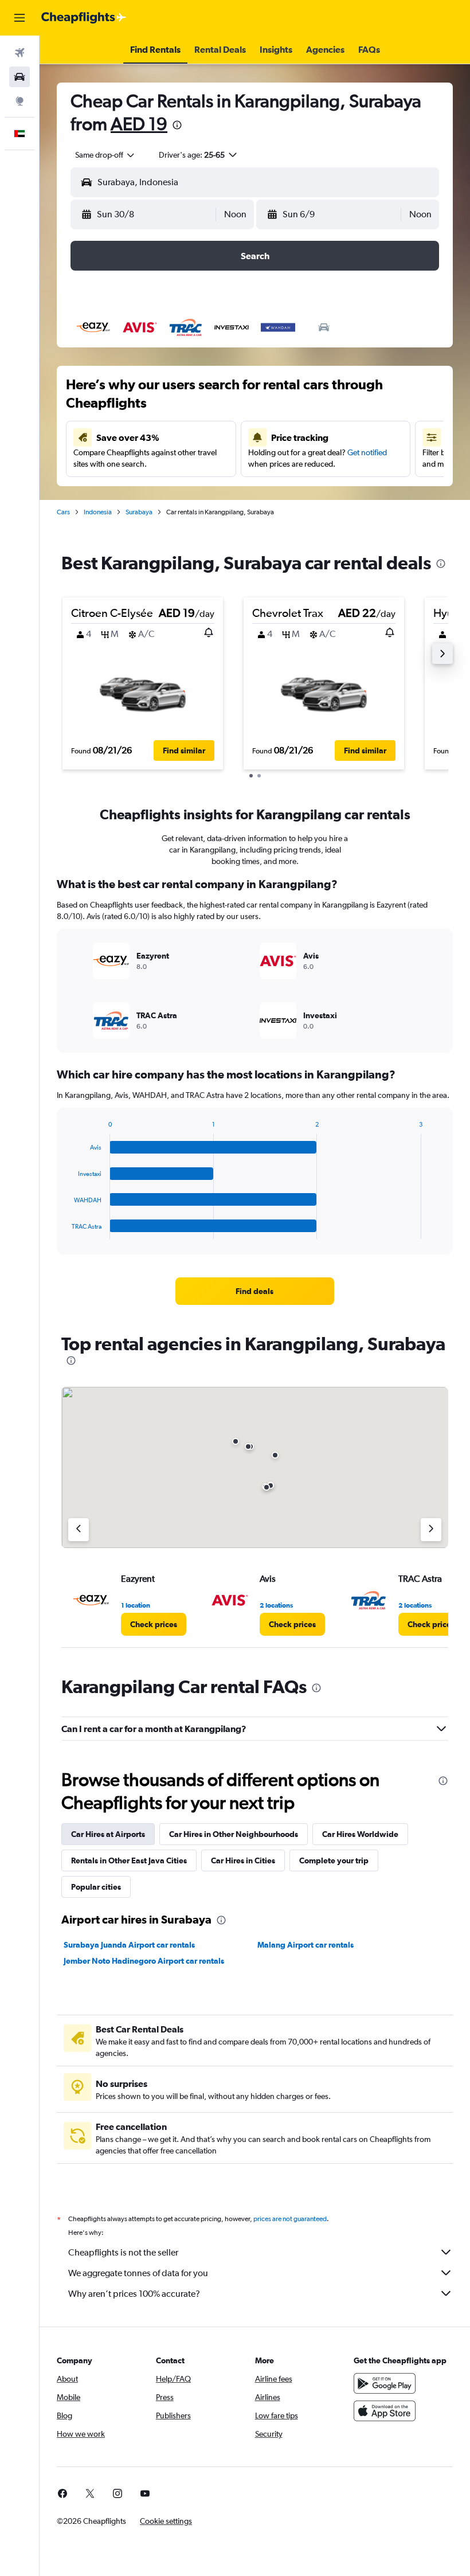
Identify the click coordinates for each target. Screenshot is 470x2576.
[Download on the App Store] (385, 2411)
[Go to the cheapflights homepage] (84, 18)
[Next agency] (431, 1530)
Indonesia (98, 512)
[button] (19, 18)
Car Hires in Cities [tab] (243, 1860)
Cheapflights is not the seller (123, 2252)
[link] (254, 1291)
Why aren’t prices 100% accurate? (134, 2294)
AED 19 (139, 124)
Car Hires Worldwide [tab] (360, 1834)
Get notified (367, 452)
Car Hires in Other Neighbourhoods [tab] (234, 1834)
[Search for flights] (19, 53)
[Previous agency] (79, 1530)
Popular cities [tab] (96, 1887)
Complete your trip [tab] (334, 1860)
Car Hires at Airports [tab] (108, 1834)
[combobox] (105, 155)
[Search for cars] (19, 77)
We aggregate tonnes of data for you (138, 2273)
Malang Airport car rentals (305, 1945)
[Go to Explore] (19, 101)
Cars (63, 512)
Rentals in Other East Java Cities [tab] (129, 1860)
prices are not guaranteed (290, 2219)
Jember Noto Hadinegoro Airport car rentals (144, 1961)
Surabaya (139, 512)
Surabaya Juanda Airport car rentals (129, 1945)
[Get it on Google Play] (385, 2383)
